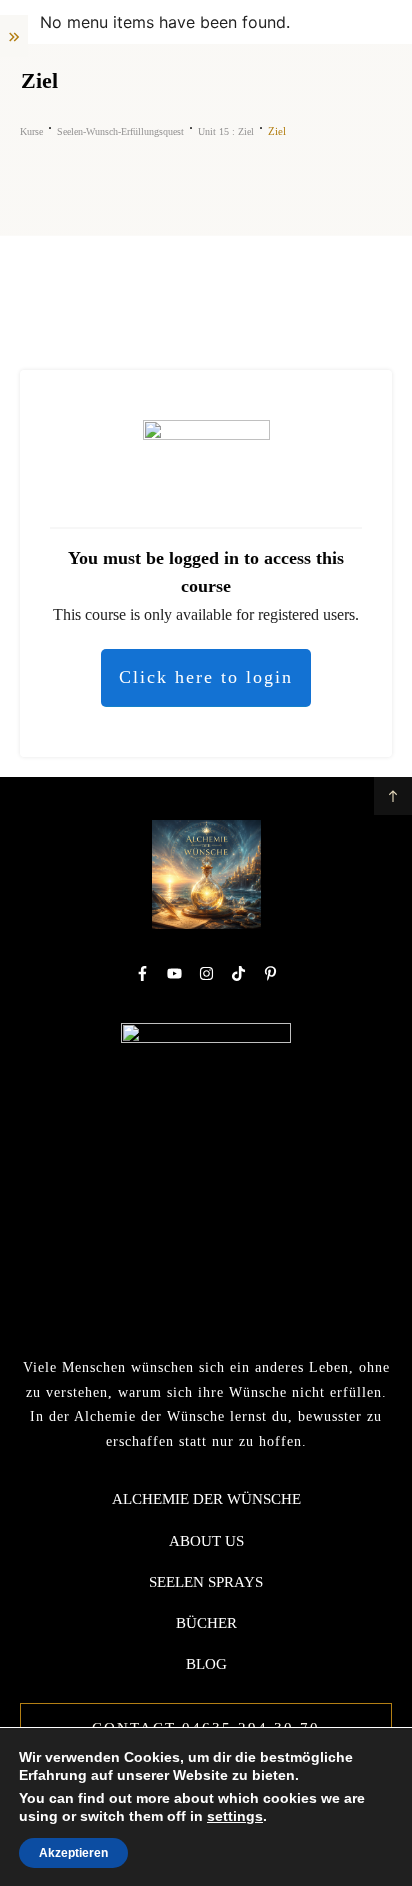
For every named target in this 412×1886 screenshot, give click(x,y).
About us (206, 1541)
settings (235, 1816)
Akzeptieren (73, 1853)
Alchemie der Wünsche (206, 1499)
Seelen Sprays (206, 1582)
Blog (206, 1664)
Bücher (206, 1623)
